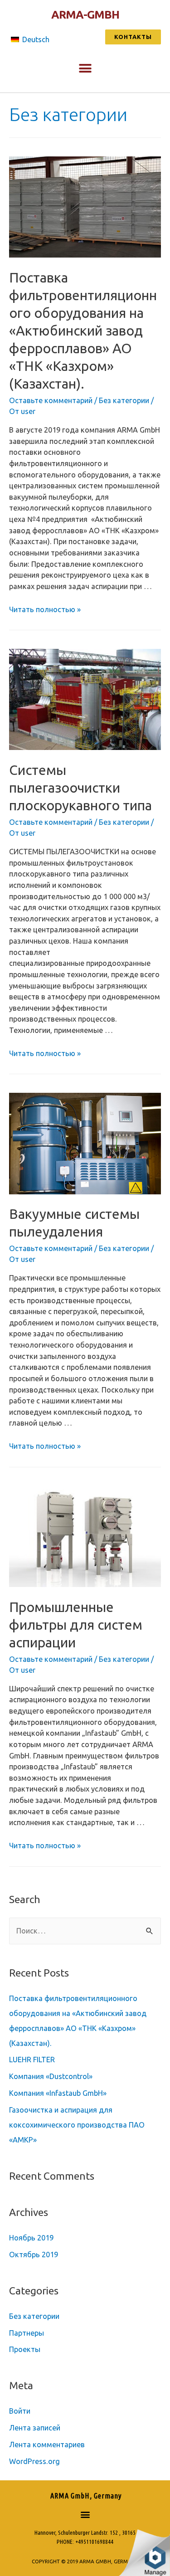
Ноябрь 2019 (31, 2238)
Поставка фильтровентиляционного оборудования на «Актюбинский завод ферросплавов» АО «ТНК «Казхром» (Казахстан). (83, 331)
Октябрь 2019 (34, 2255)
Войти (20, 2411)
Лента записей (35, 2428)
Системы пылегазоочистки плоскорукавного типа (80, 788)
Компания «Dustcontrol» (51, 2076)
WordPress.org (34, 2461)
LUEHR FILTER (32, 2060)
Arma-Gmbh (85, 15)
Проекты (25, 2349)
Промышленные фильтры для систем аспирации (76, 1625)
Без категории (124, 400)
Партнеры (27, 2333)
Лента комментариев (47, 2445)
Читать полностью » (45, 609)
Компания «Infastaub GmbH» (58, 2093)
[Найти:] (85, 1931)
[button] (133, 37)
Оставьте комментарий (51, 400)
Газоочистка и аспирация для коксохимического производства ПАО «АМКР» (77, 2125)
